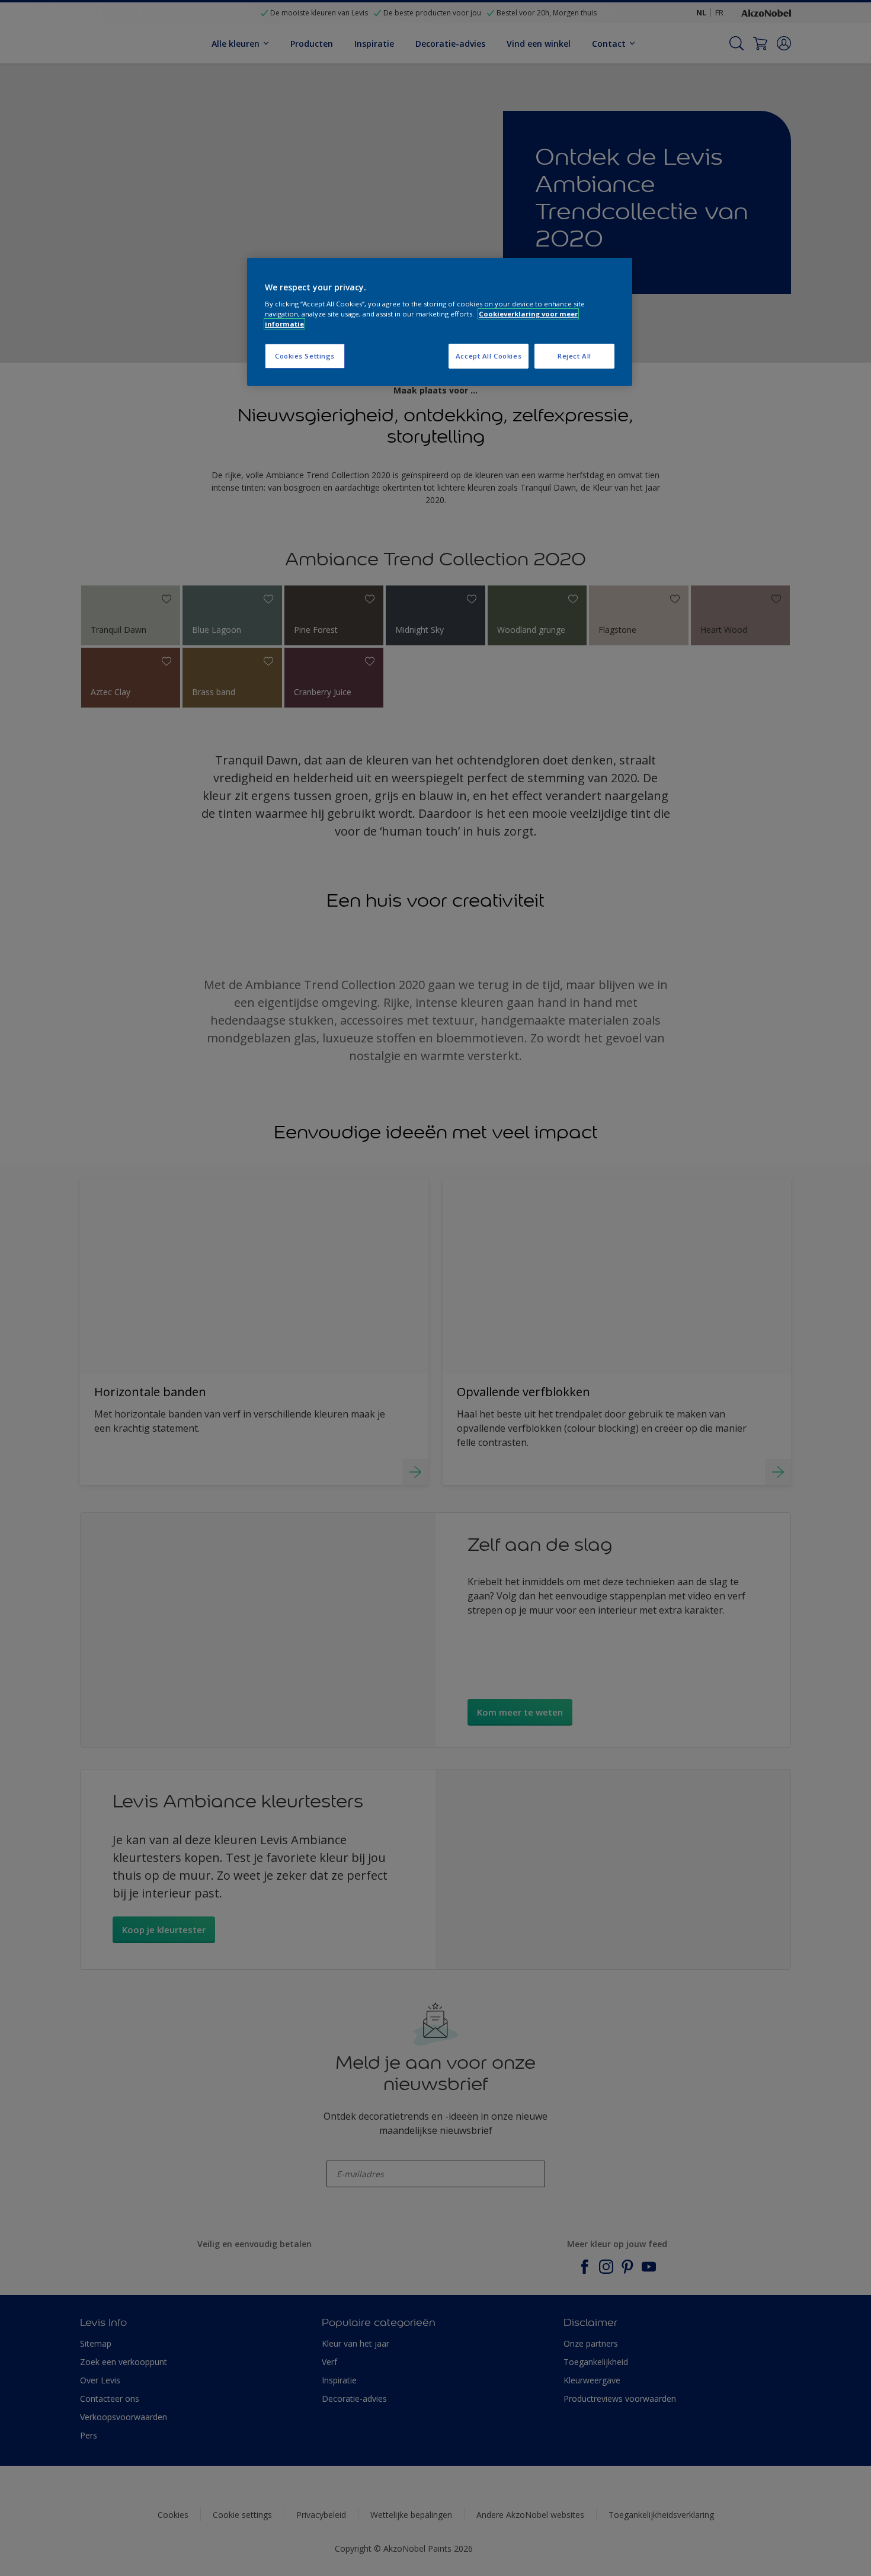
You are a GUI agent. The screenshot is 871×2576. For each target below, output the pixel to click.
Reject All (574, 356)
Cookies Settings (305, 356)
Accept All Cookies (489, 356)
